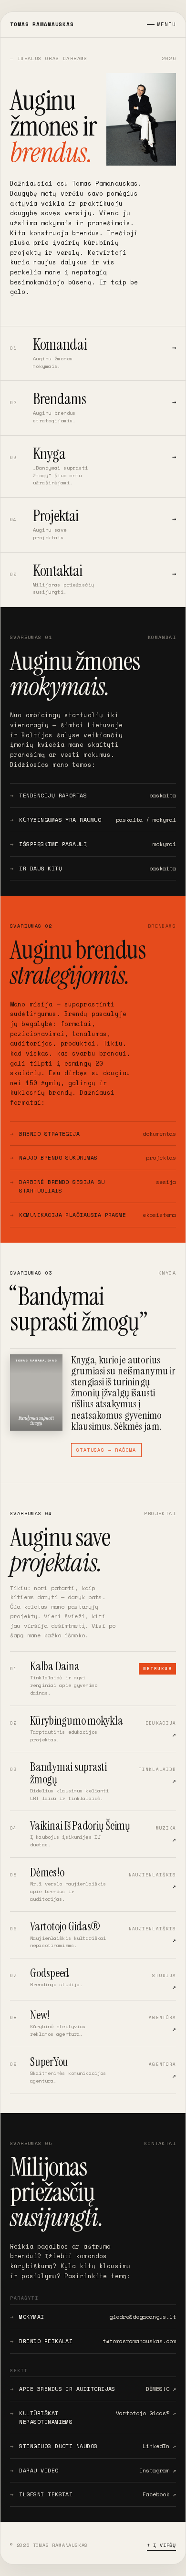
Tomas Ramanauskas (42, 24)
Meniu (167, 24)
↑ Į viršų (161, 2545)
